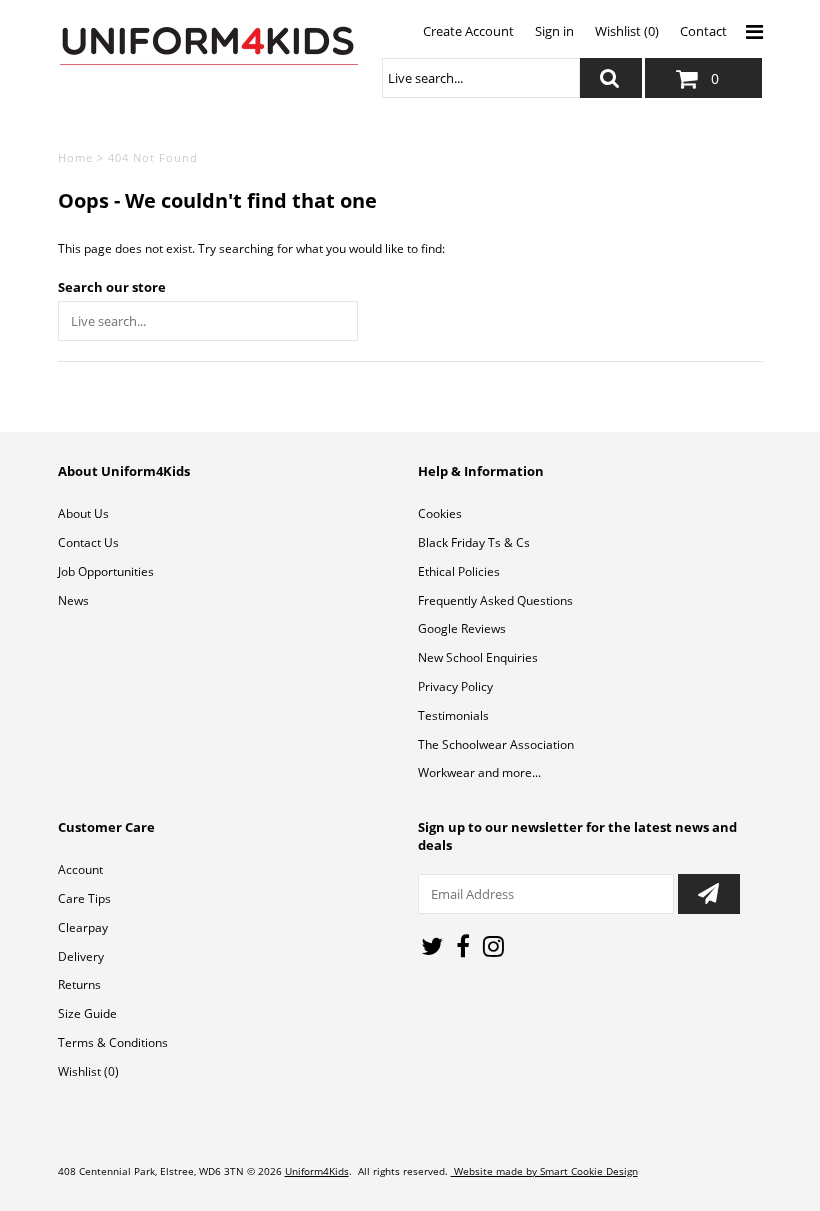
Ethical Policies (459, 571)
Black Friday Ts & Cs (474, 542)
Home (75, 157)
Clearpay (83, 927)
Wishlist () (88, 1071)
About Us (83, 513)
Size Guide (87, 1013)
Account (80, 869)
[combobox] (481, 78)
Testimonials (453, 715)
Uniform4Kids (317, 1171)
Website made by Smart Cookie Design (544, 1171)
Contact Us (88, 542)
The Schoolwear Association (496, 744)
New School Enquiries (478, 657)
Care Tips (84, 898)
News (73, 600)
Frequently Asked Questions (495, 600)
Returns (79, 984)
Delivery (81, 956)
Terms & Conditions (113, 1042)
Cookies (440, 513)
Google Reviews (462, 628)
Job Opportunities (106, 571)
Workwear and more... (479, 772)
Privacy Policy (455, 686)
